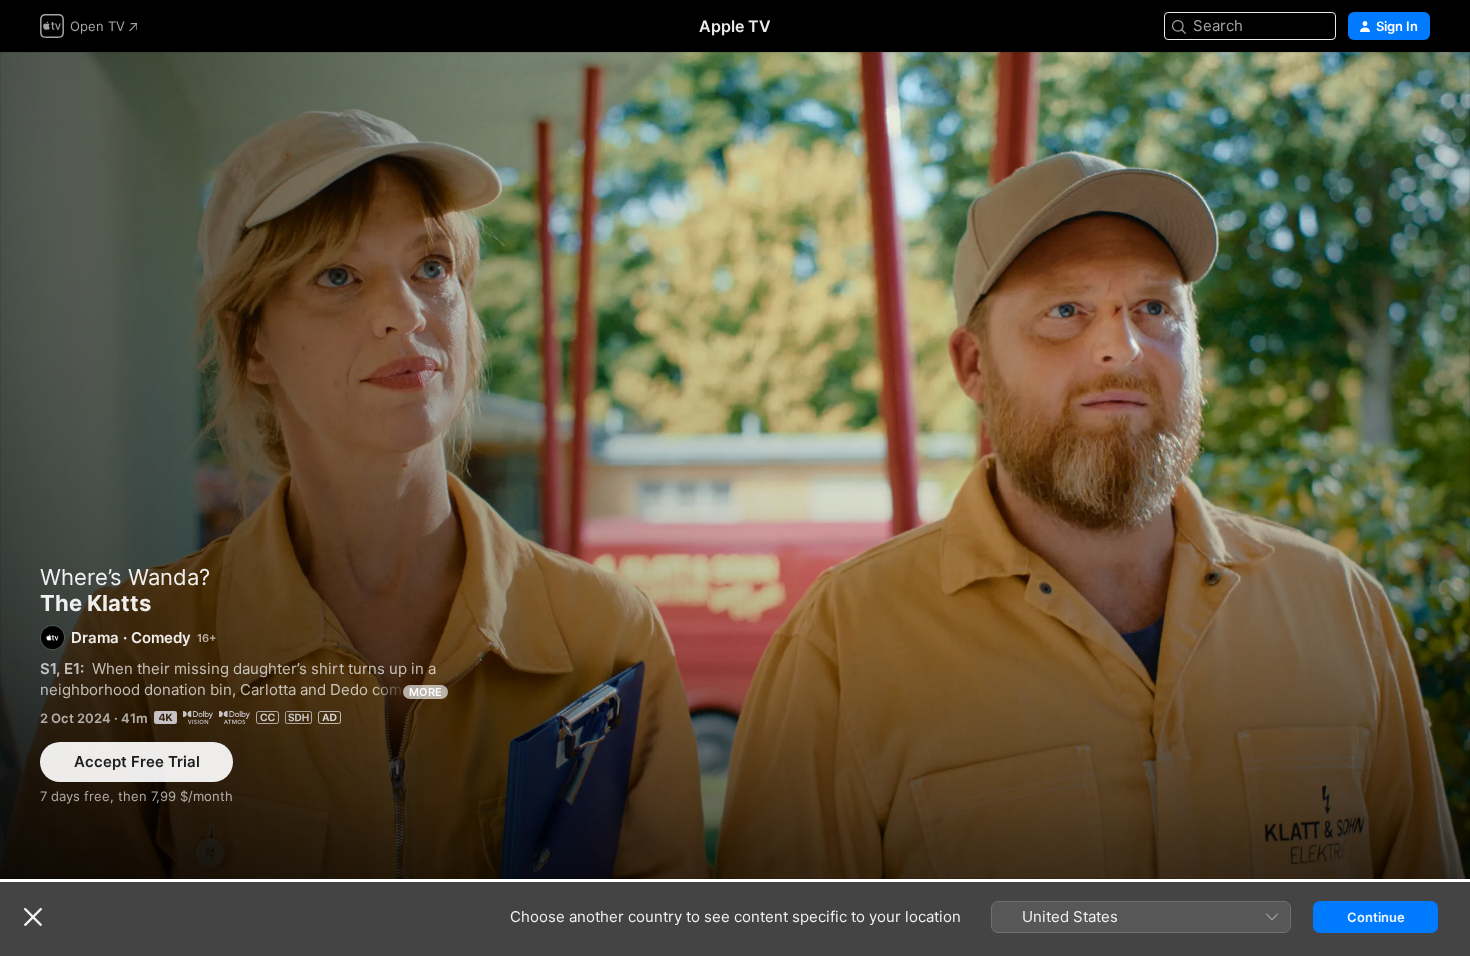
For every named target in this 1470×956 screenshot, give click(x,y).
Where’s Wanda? (125, 577)
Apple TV (735, 26)
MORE (425, 692)
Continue (1376, 917)
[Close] (33, 917)
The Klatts (735, 465)
